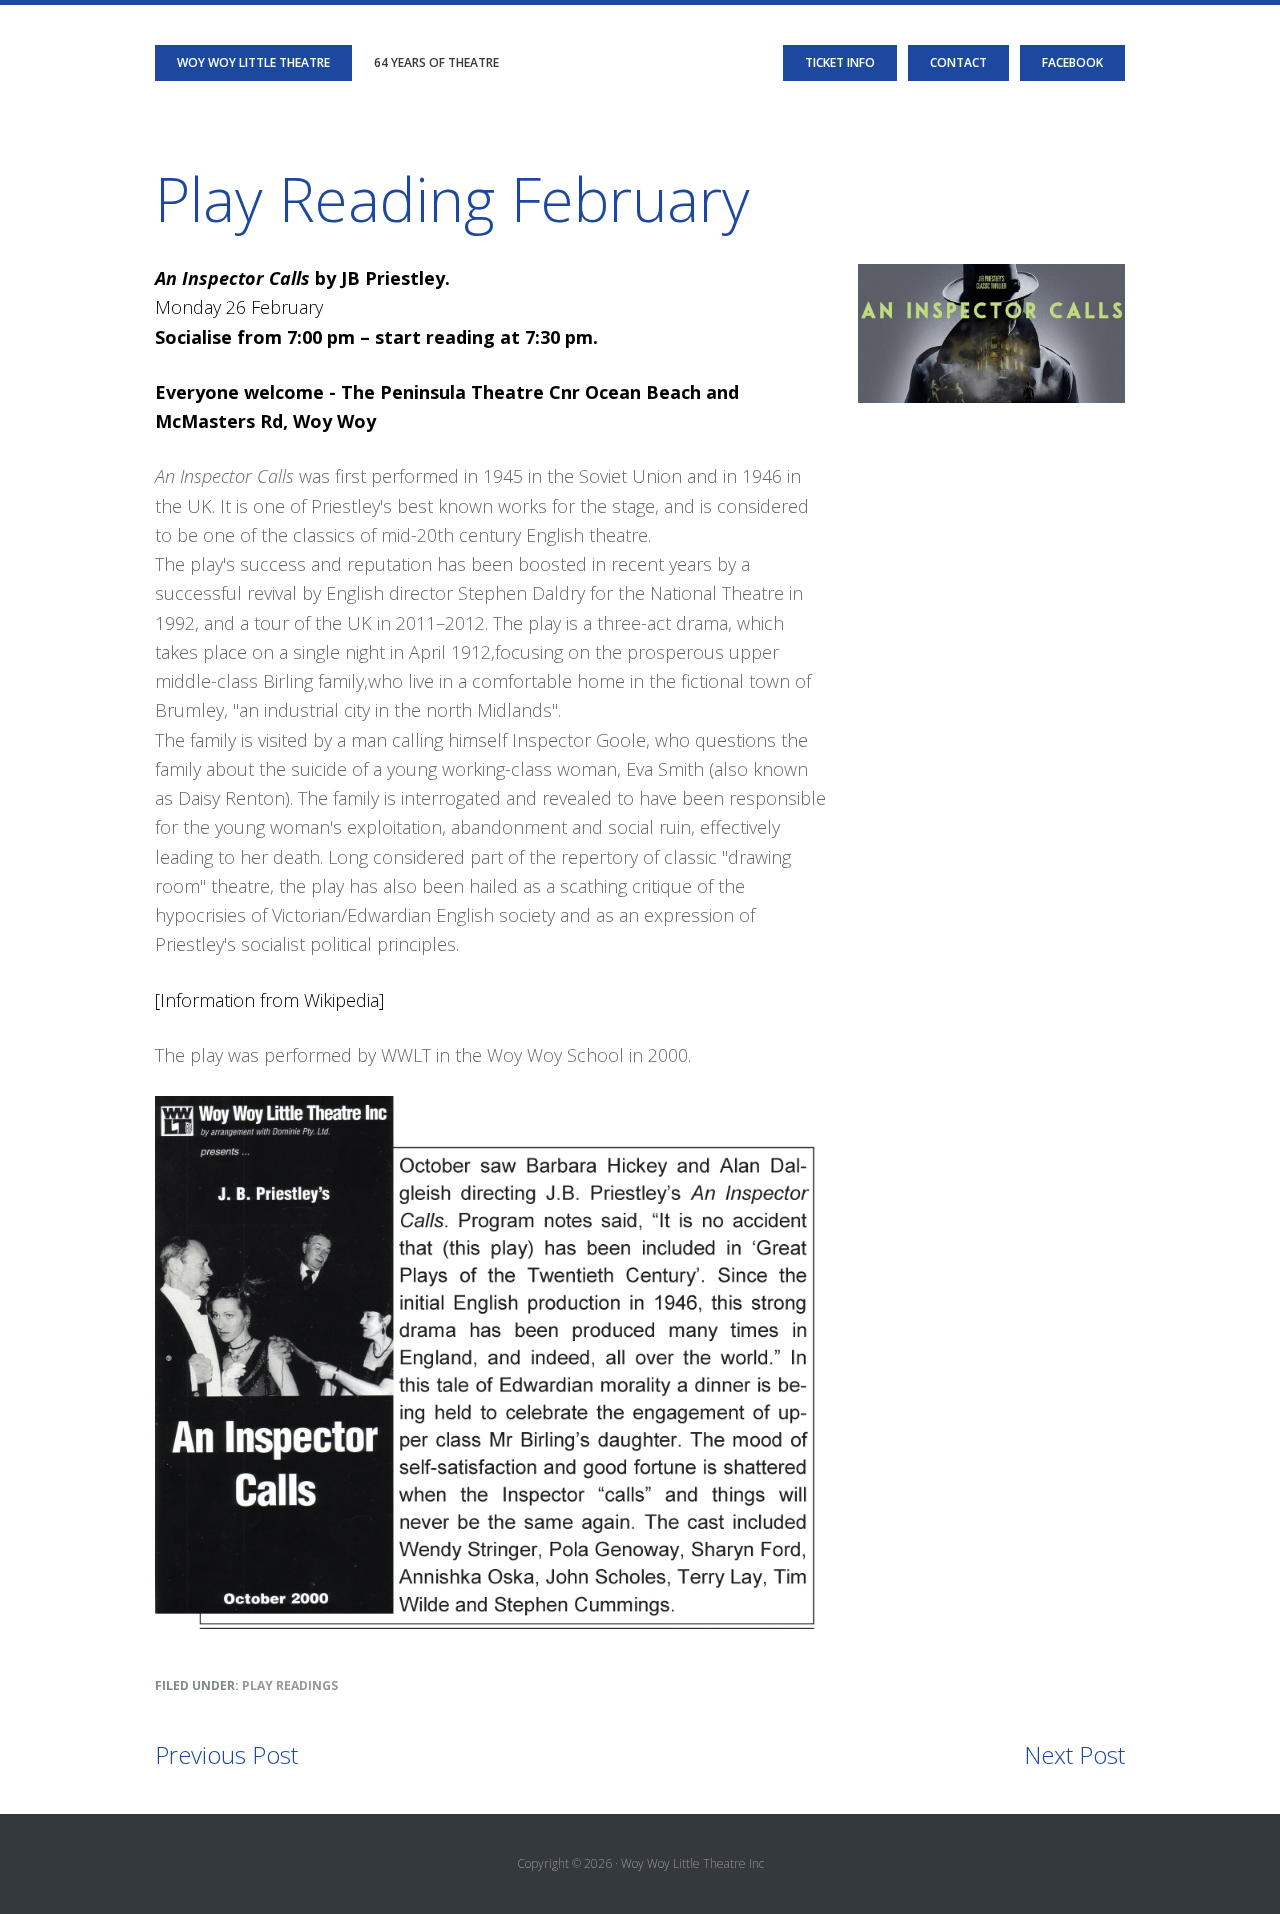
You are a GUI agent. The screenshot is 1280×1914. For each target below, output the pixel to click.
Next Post (1074, 1754)
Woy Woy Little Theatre (253, 62)
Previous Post (226, 1754)
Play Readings (290, 1685)
